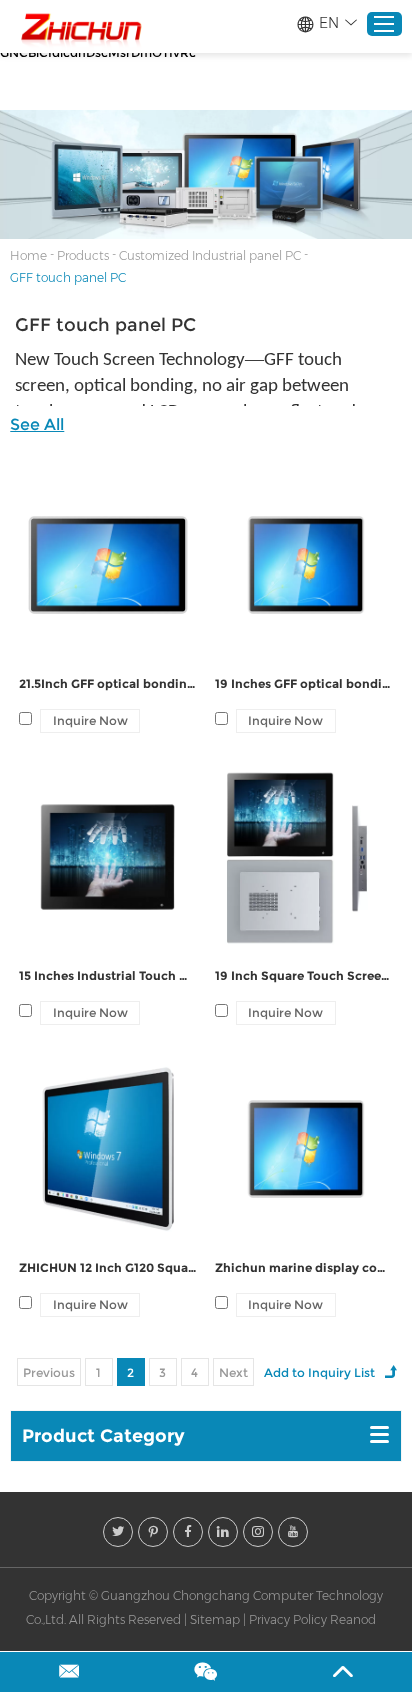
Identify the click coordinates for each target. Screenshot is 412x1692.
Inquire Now (90, 720)
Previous (49, 1372)
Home (28, 255)
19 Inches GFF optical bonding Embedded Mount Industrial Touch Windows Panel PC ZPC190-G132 (304, 683)
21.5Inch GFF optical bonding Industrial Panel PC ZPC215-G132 (108, 683)
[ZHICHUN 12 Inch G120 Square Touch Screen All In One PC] (108, 1149)
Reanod (353, 1619)
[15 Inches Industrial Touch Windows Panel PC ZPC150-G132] (108, 857)
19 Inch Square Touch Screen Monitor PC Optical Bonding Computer (304, 975)
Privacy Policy (288, 1619)
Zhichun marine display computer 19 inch (304, 1267)
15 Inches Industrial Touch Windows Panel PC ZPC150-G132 (108, 975)
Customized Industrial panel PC (210, 255)
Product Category (103, 1436)
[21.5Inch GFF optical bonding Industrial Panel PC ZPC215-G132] (108, 565)
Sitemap (215, 1619)
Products (83, 255)
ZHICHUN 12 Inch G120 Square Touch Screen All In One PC (108, 1267)
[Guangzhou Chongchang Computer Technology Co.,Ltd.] (80, 27)
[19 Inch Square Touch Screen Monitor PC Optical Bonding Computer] (304, 857)
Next (233, 1372)
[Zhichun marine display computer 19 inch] (304, 1149)
